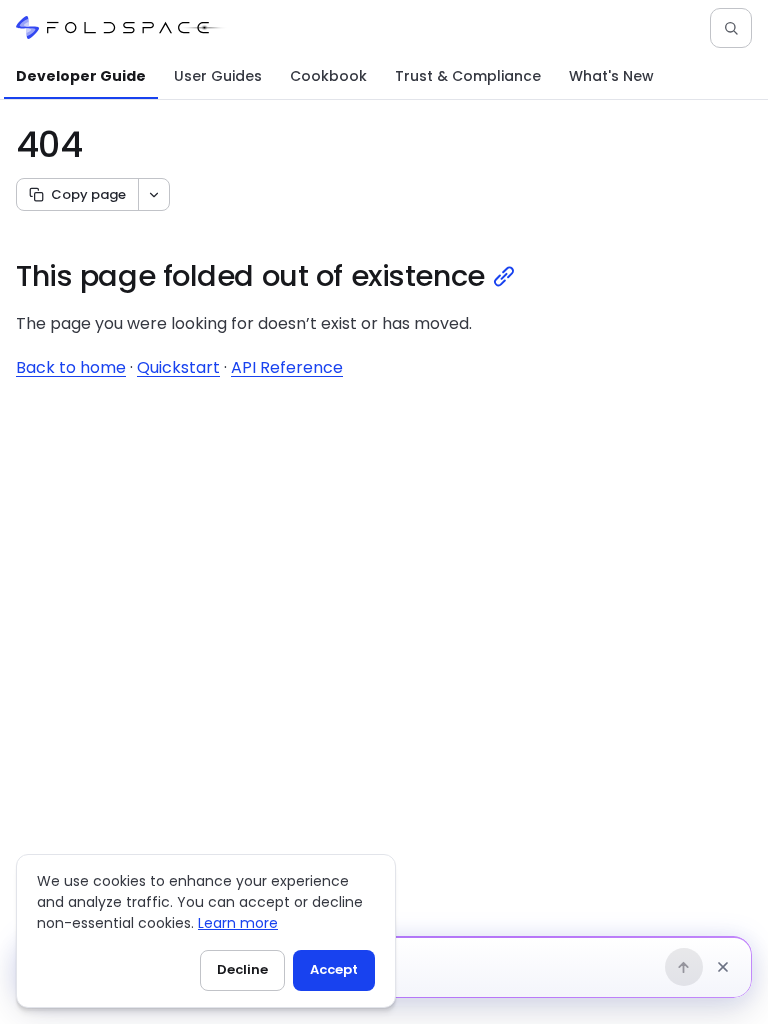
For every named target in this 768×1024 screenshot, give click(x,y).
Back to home (71, 367)
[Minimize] (723, 967)
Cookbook (328, 76)
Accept (334, 969)
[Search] (731, 28)
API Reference (287, 367)
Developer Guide (81, 76)
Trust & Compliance (468, 76)
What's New (611, 76)
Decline (242, 969)
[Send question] (684, 967)
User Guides (218, 76)
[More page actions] (153, 194)
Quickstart (178, 367)
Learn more (238, 923)
